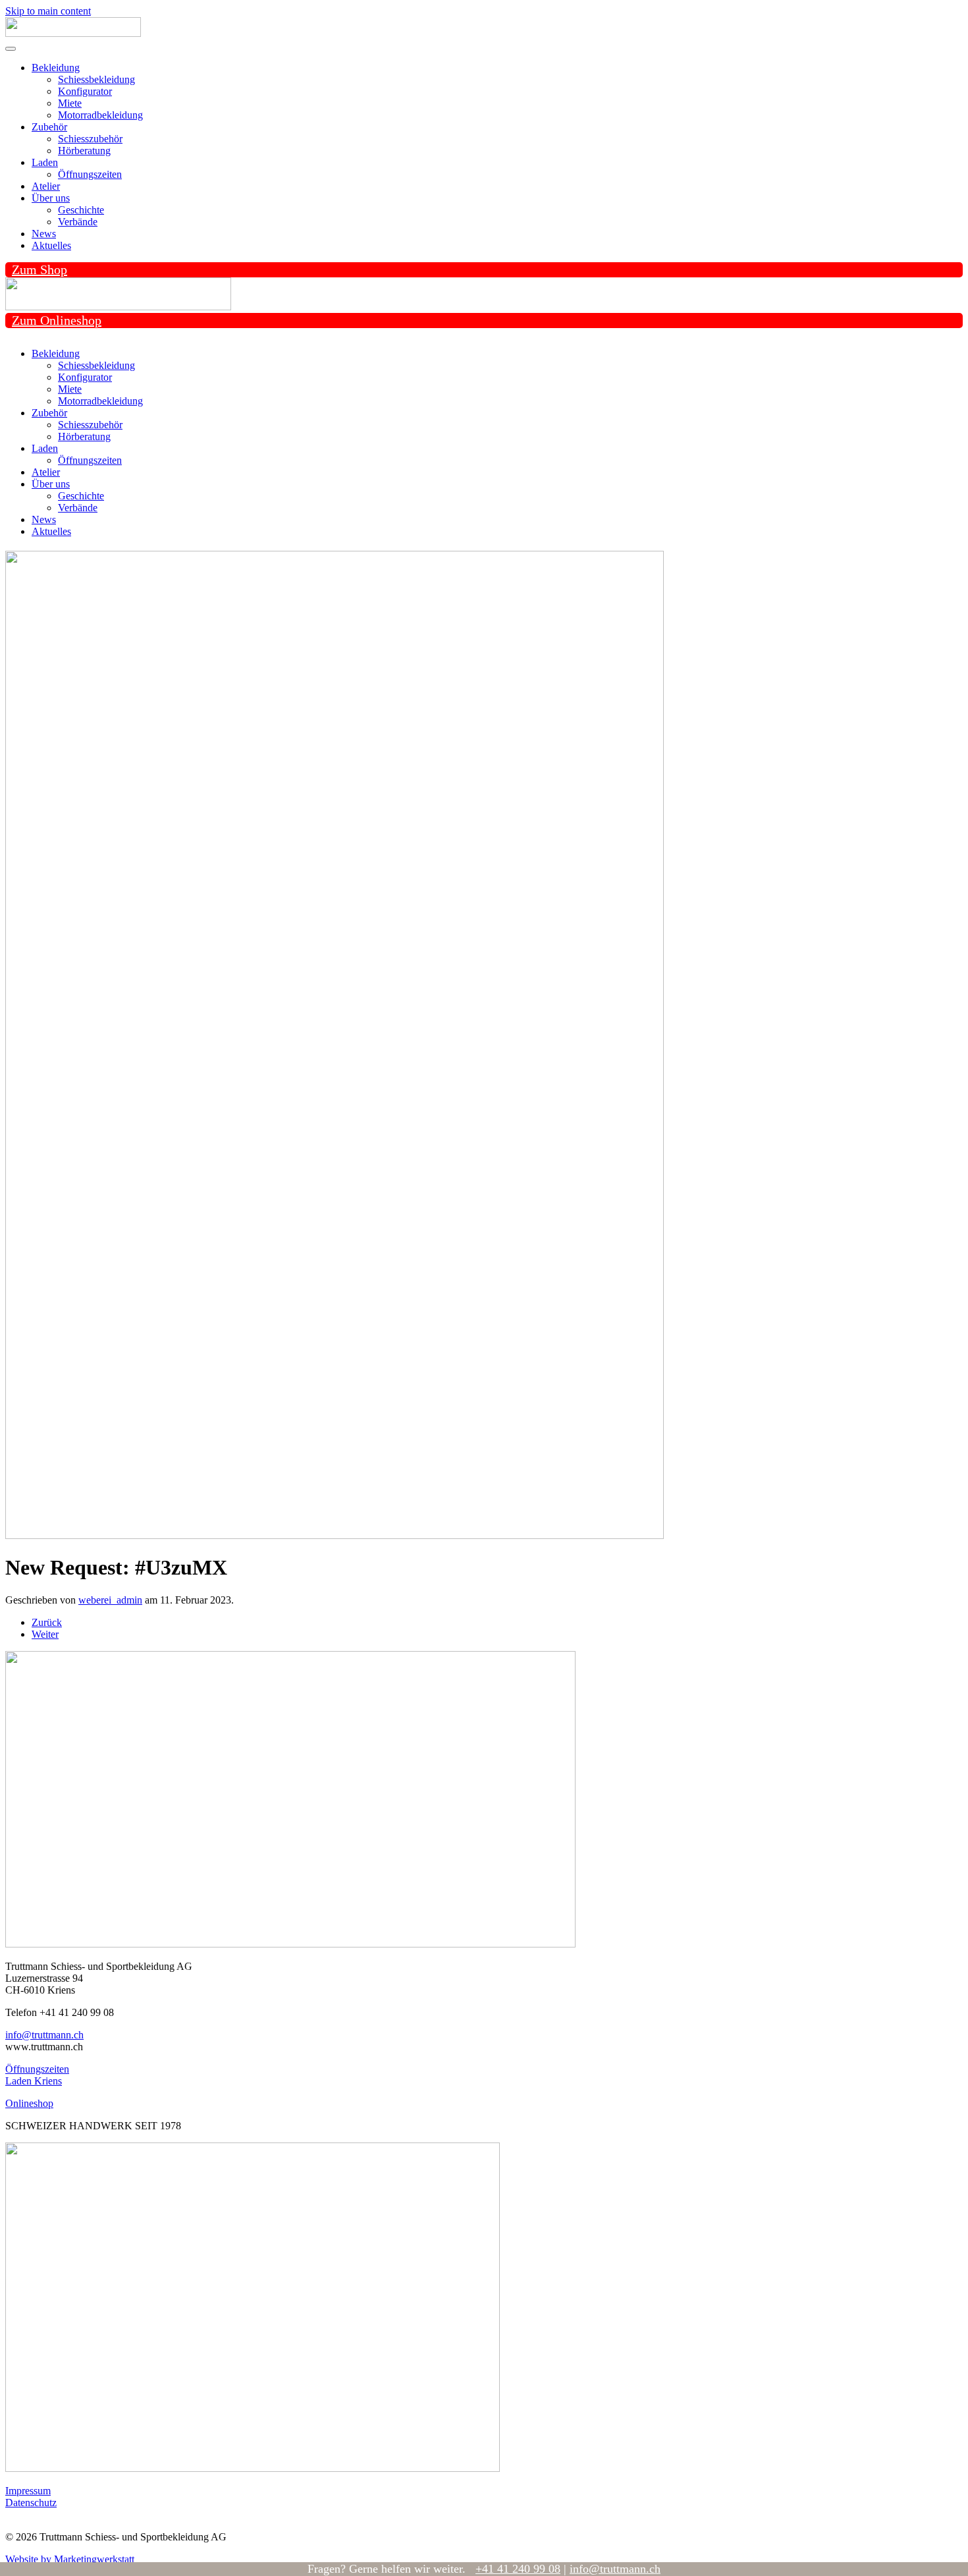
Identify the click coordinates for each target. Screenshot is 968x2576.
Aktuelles (51, 245)
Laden (45, 162)
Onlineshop (29, 2103)
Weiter (45, 1634)
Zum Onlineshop (57, 320)
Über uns (51, 198)
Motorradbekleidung (100, 115)
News (44, 234)
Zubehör (49, 127)
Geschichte (81, 210)
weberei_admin (110, 1600)
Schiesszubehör (90, 139)
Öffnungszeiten (90, 174)
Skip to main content (48, 11)
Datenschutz (31, 2503)
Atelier (46, 186)
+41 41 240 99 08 (518, 2569)
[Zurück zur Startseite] (73, 33)
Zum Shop (40, 269)
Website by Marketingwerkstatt (70, 2559)
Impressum (28, 2491)
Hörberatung (84, 151)
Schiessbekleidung (96, 79)
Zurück (47, 1622)
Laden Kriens (34, 2081)
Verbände (78, 222)
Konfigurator (85, 91)
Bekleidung (56, 68)
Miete (70, 103)
